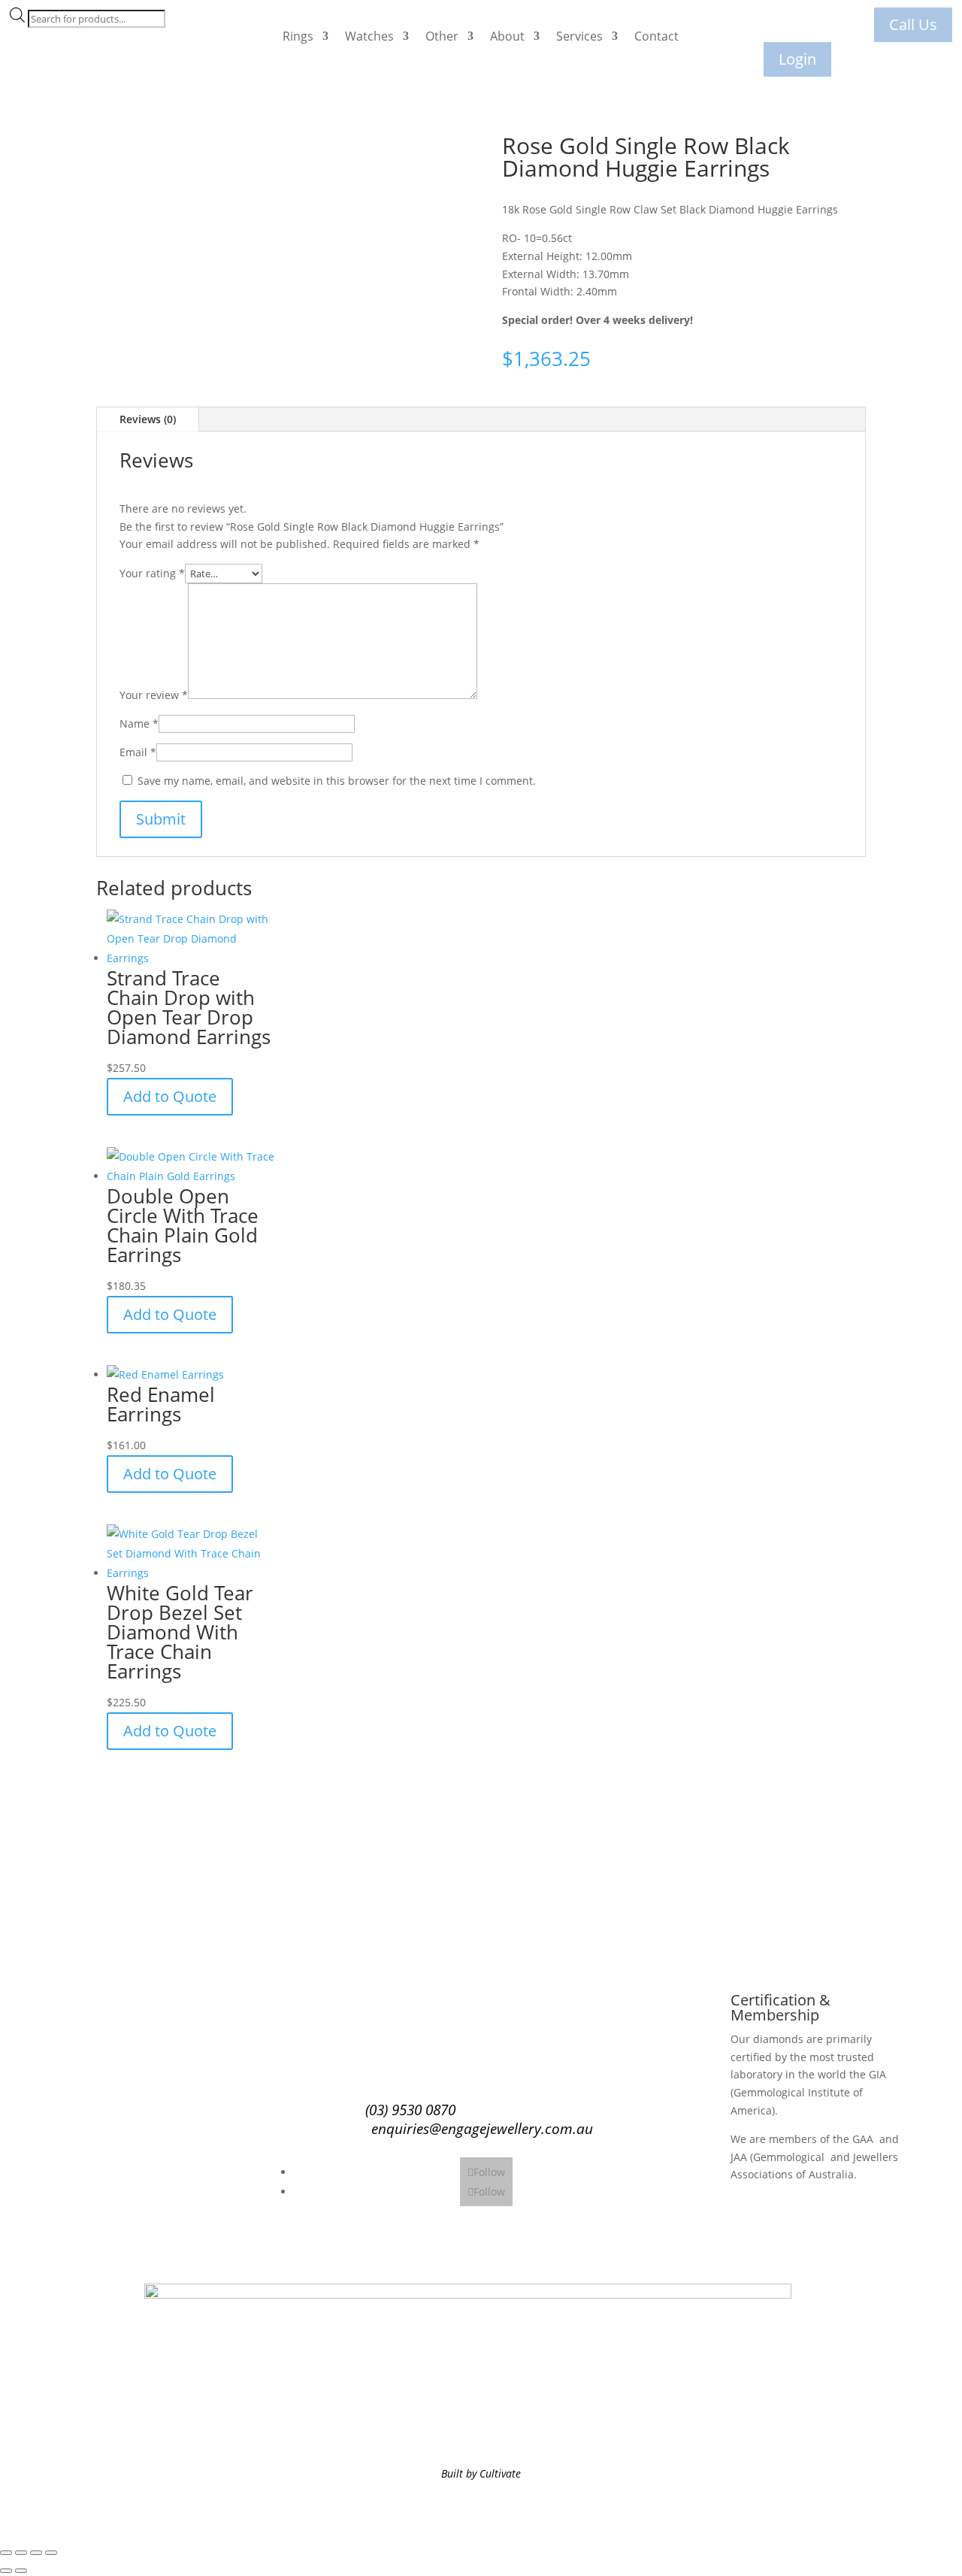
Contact (656, 36)
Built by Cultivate (481, 2473)
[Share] (36, 2553)
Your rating (152, 573)
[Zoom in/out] (6, 2553)
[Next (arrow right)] (21, 2571)
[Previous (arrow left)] (6, 2571)
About (507, 36)
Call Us (913, 24)
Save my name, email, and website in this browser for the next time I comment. (337, 781)
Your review (154, 695)
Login (797, 59)
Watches (369, 36)
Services (579, 36)
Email (138, 752)
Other (442, 36)
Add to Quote (170, 1096)
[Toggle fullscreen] (21, 2553)
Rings (298, 36)
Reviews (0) (148, 419)
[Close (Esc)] (51, 2553)
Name (139, 723)
